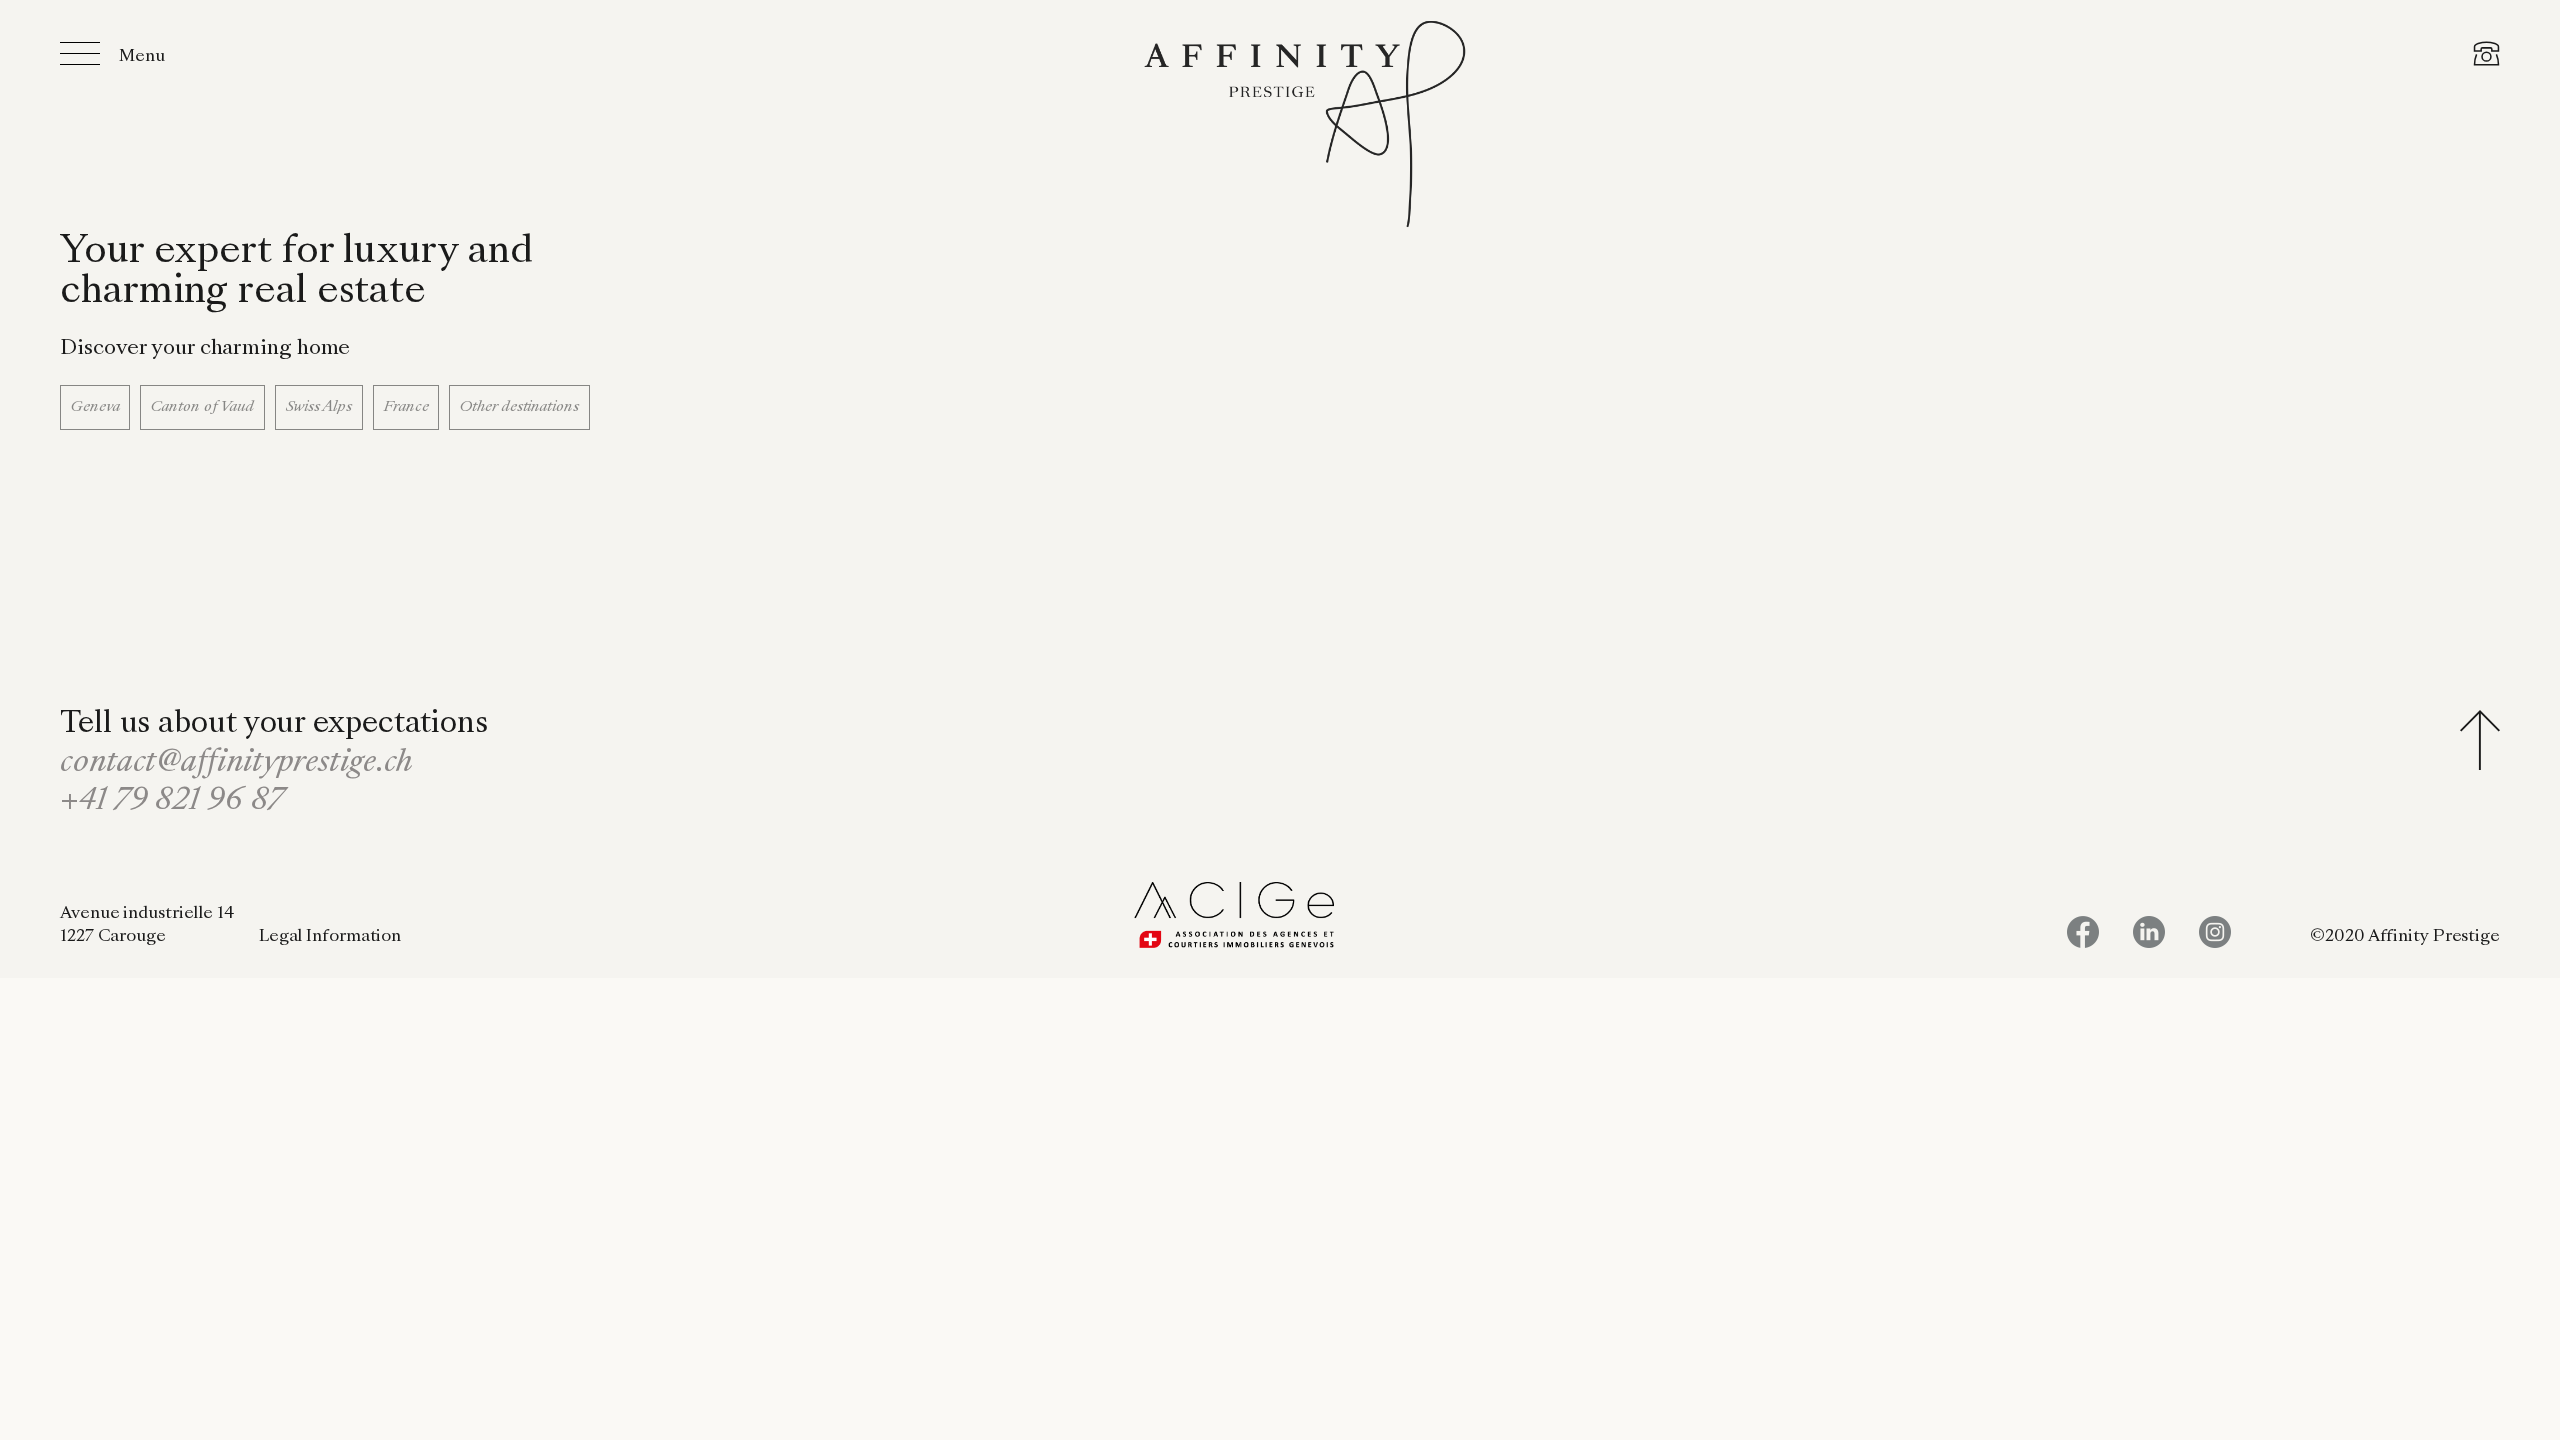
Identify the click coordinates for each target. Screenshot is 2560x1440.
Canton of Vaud (202, 407)
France (406, 407)
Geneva (95, 407)
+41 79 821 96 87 (171, 802)
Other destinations (519, 407)
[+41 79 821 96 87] (2486, 57)
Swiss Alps (319, 407)
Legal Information (330, 937)
